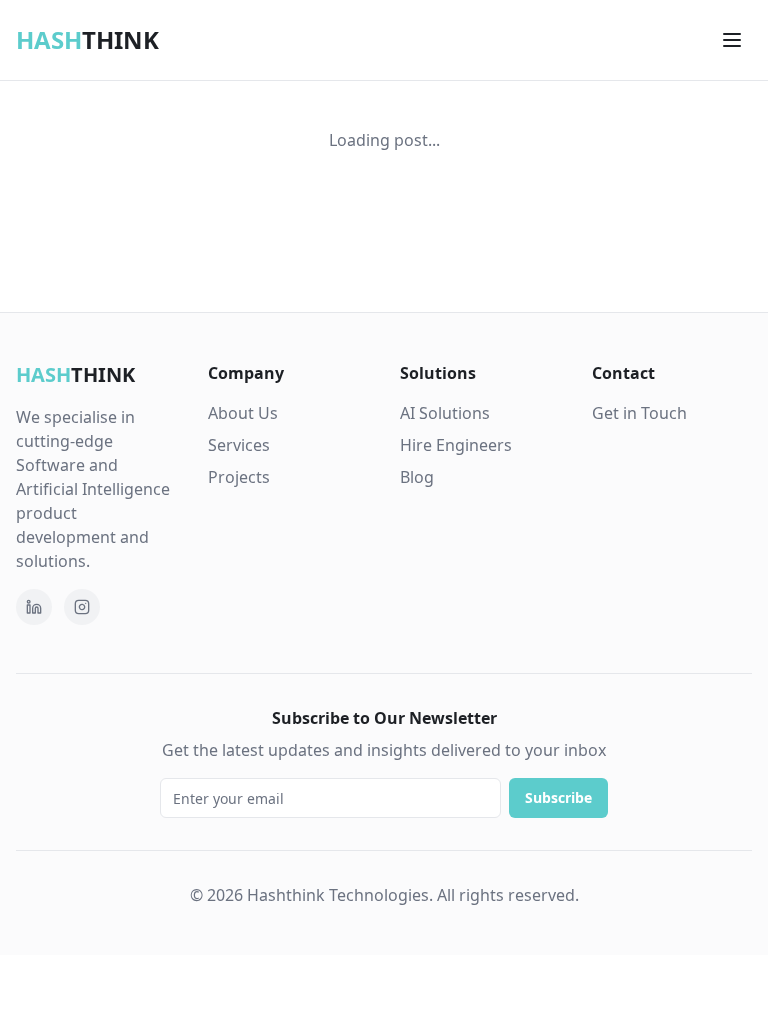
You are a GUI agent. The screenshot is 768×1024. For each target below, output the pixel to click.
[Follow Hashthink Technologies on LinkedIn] (34, 607)
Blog (417, 477)
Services (239, 445)
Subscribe (558, 797)
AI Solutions (445, 413)
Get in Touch (639, 413)
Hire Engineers (456, 445)
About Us (243, 413)
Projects (239, 477)
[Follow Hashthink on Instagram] (82, 607)
